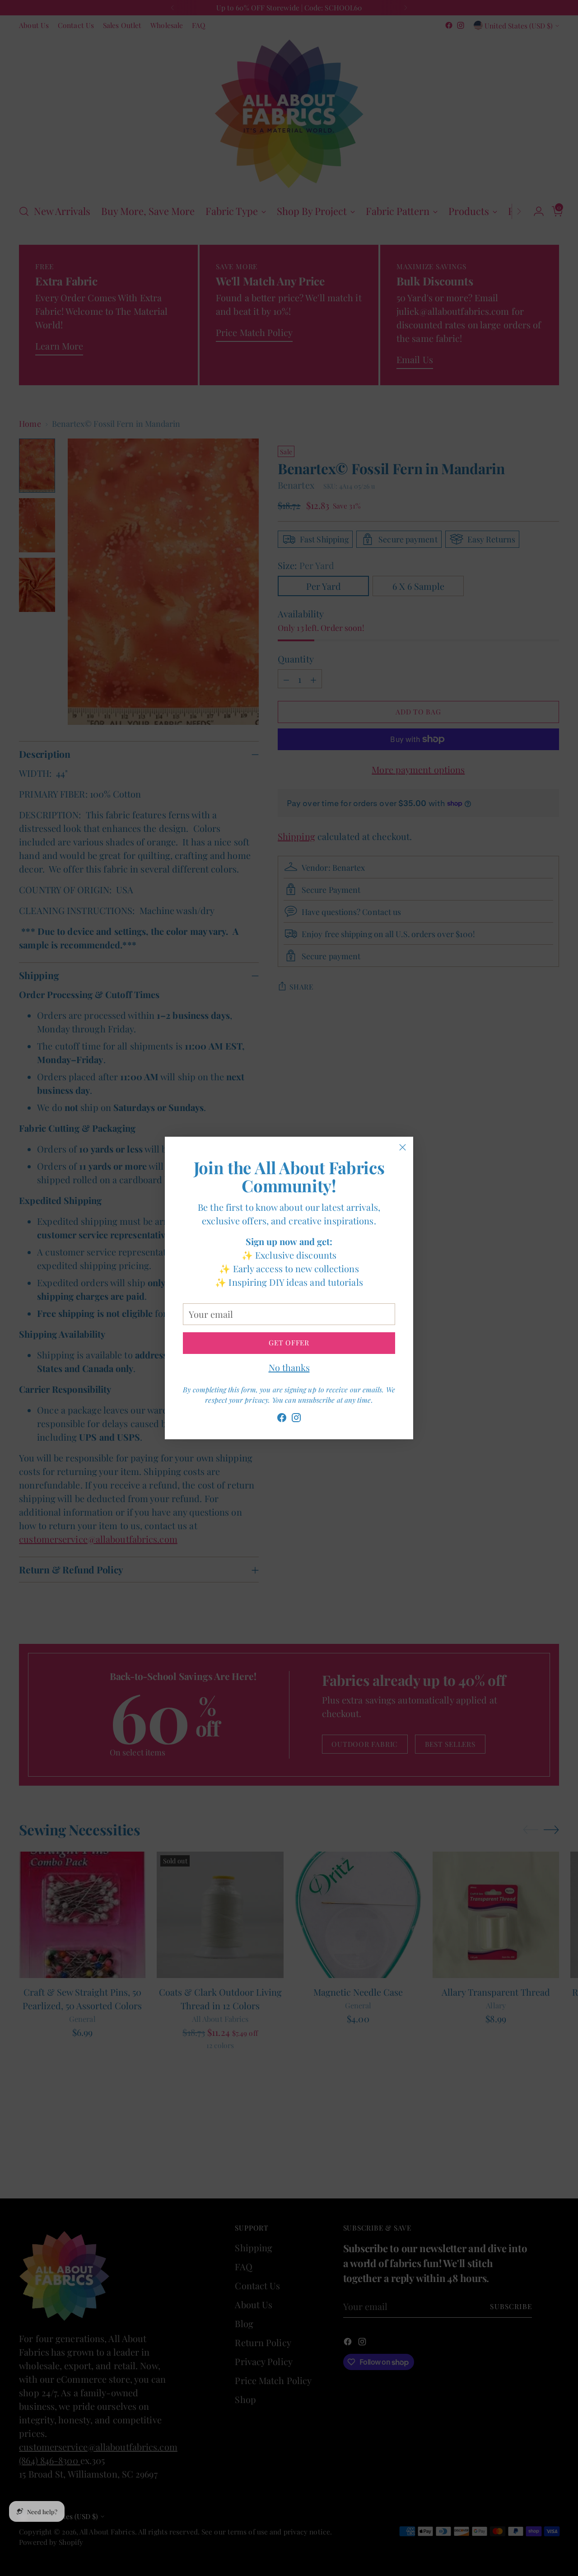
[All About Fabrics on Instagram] (296, 1419)
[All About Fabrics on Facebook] (282, 1419)
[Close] (403, 1147)
